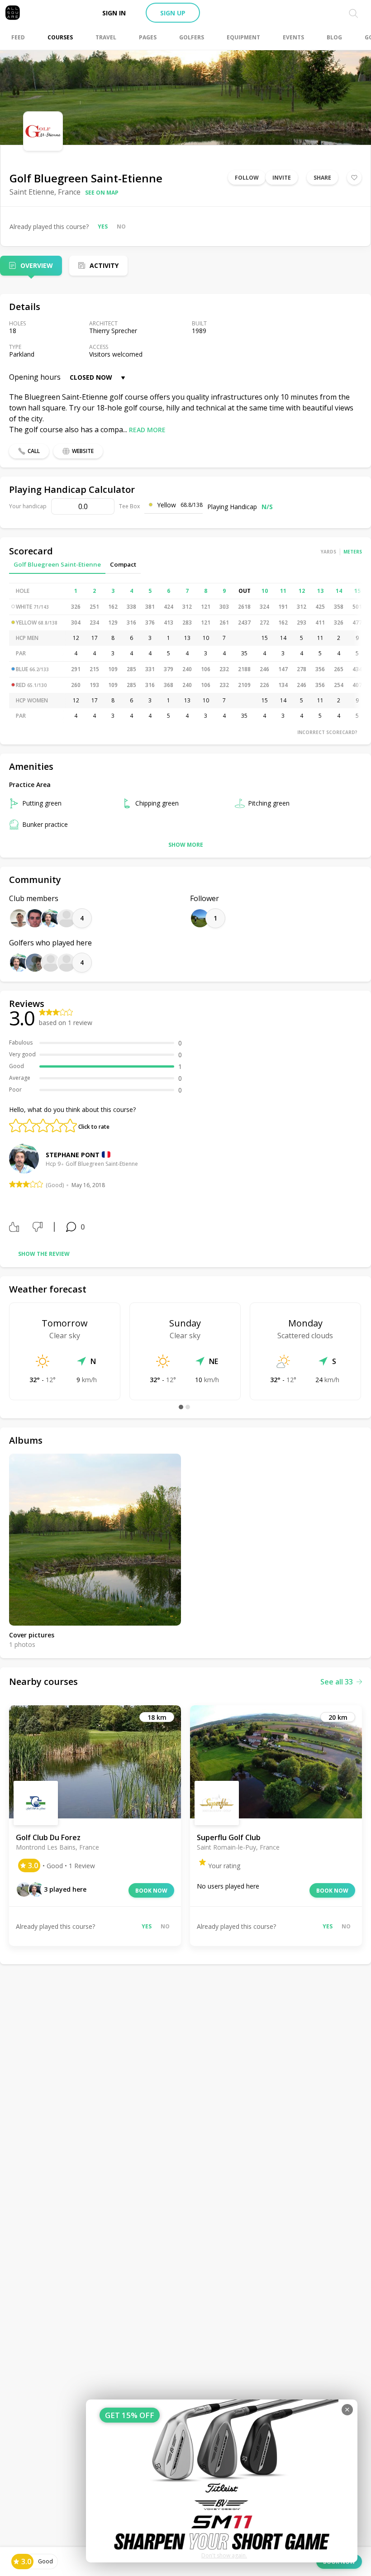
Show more (186, 845)
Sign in (114, 13)
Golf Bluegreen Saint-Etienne (57, 564)
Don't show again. (224, 2555)
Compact (123, 564)
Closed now (91, 377)
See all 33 (337, 1682)
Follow (247, 178)
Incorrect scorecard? (327, 732)
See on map (102, 193)
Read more (147, 430)
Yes (103, 227)
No (121, 227)
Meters (353, 552)
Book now (151, 1891)
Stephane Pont (73, 1155)
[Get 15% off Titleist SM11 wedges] (222, 2481)
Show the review (44, 1254)
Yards (328, 552)
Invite (282, 178)
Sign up (173, 13)
